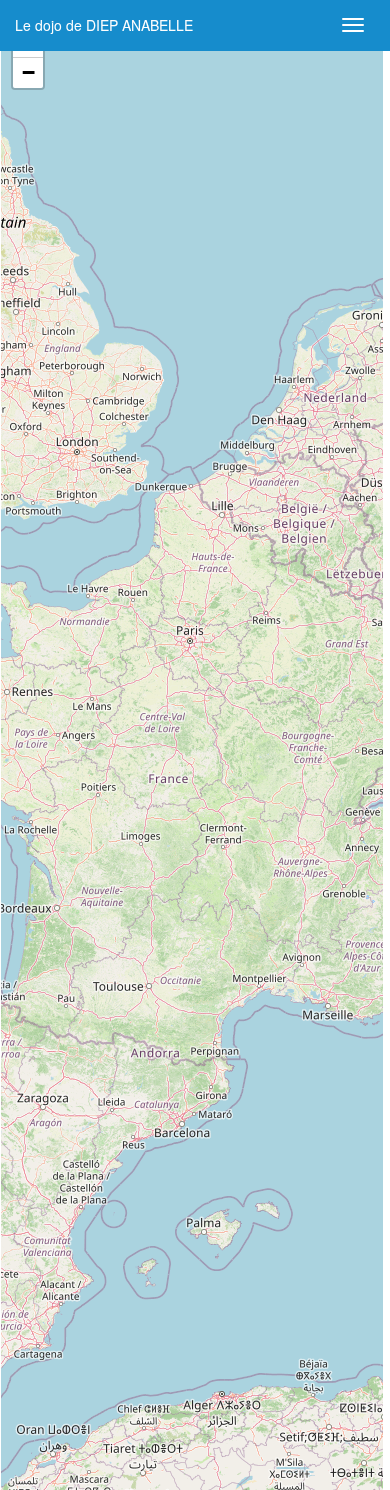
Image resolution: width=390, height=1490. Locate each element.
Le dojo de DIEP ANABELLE (104, 25)
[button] (28, 73)
